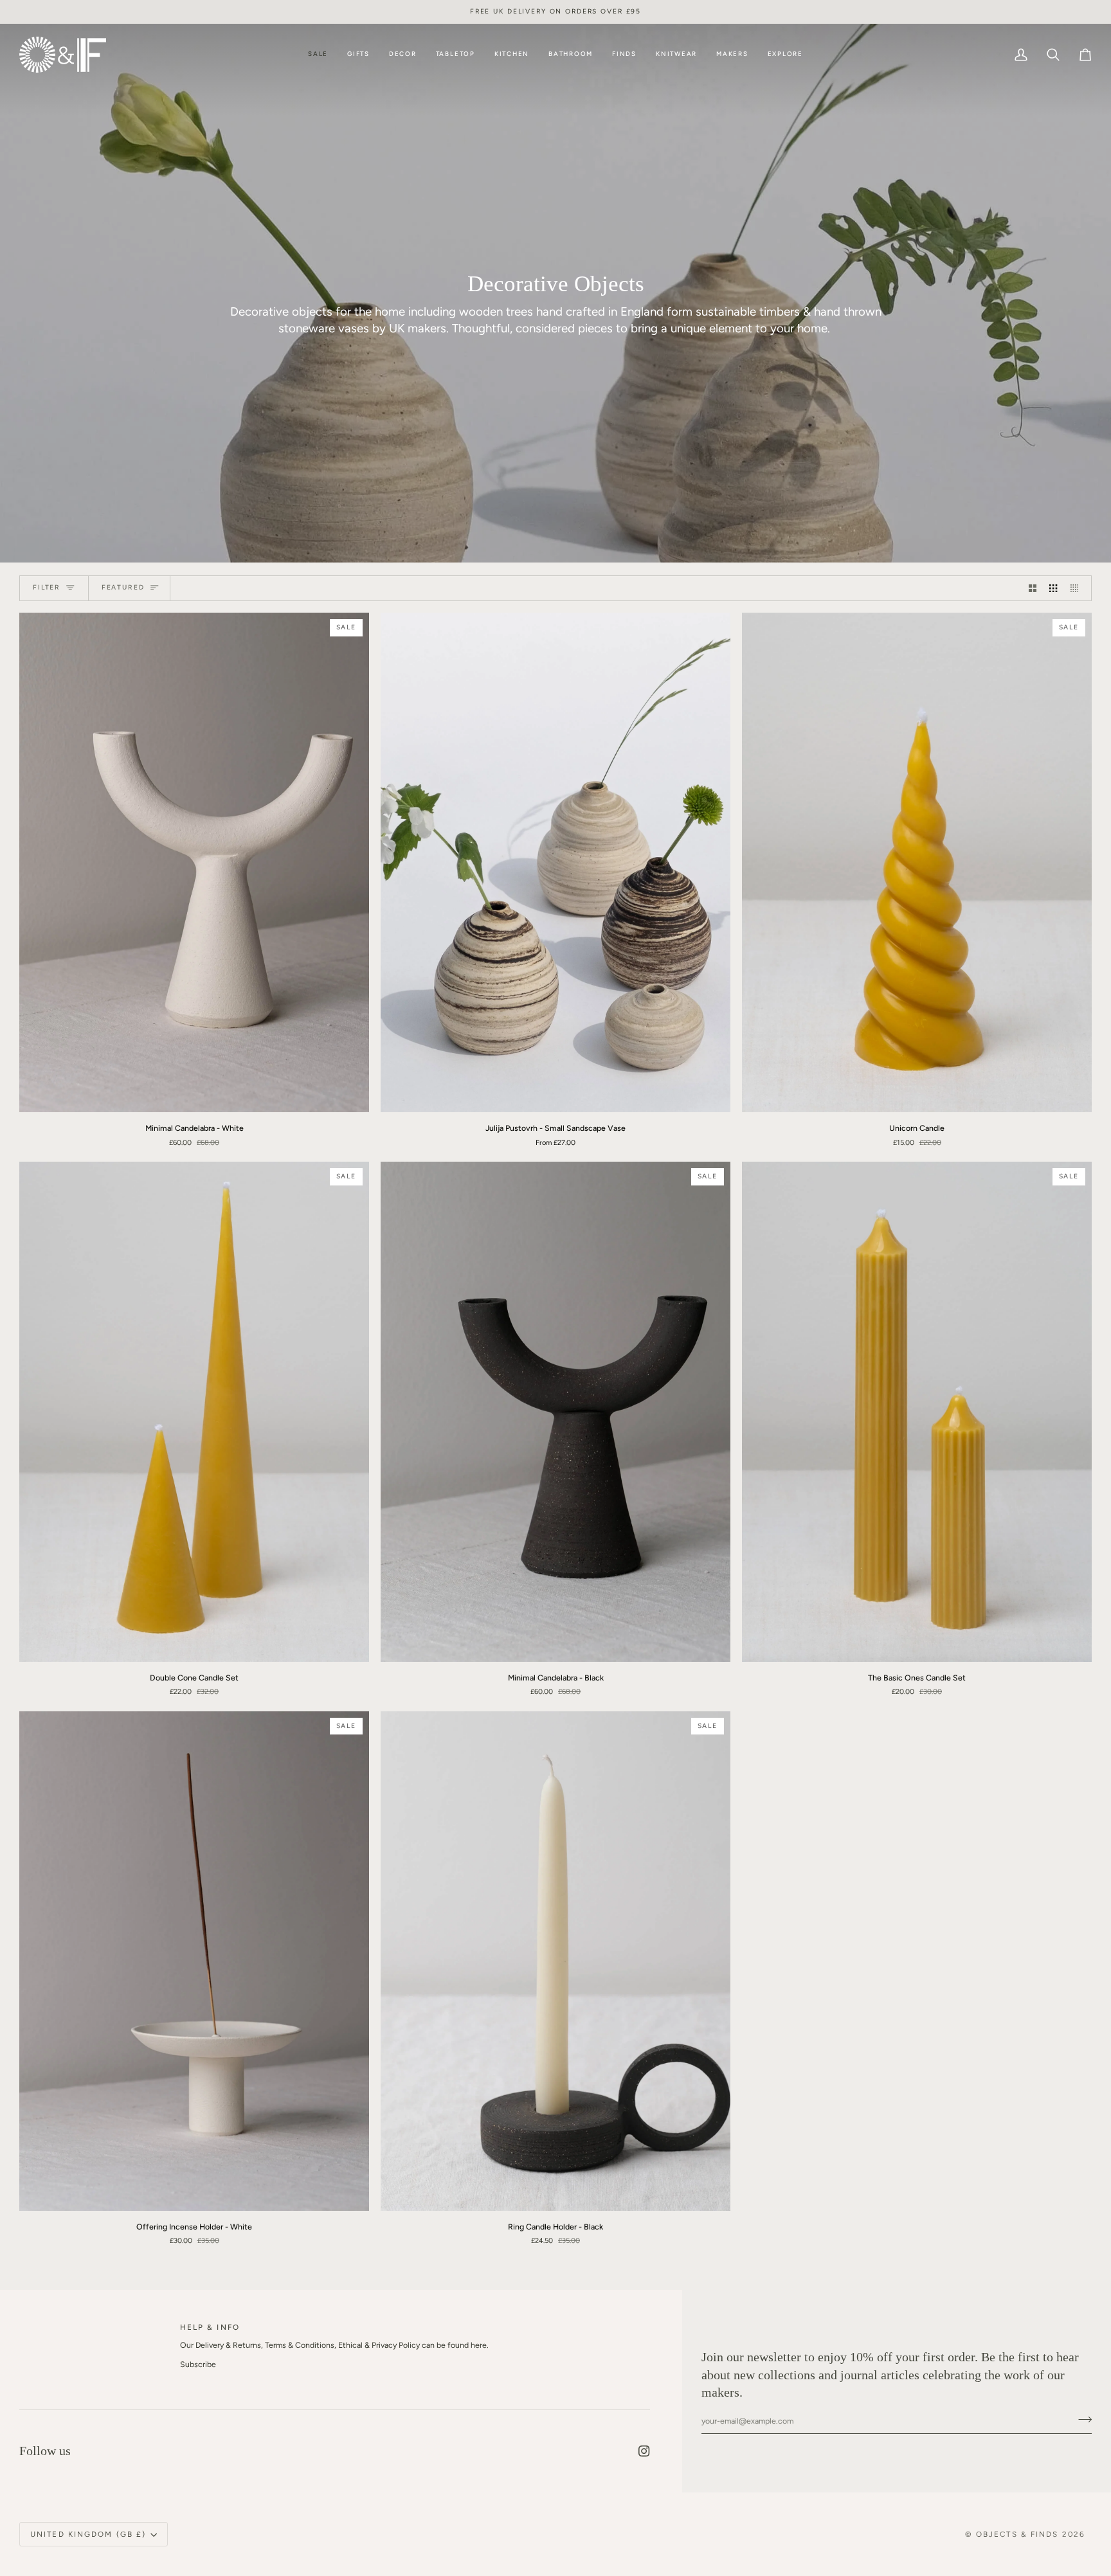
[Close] (1074, 2445)
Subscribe (198, 2364)
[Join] (1061, 2522)
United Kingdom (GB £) (88, 2534)
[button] (358, 55)
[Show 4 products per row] (1078, 589)
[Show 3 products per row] (1053, 589)
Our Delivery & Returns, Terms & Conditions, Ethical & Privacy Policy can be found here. (334, 2345)
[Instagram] (644, 2451)
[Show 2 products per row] (1033, 589)
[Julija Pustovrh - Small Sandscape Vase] (555, 862)
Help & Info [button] (210, 2327)
